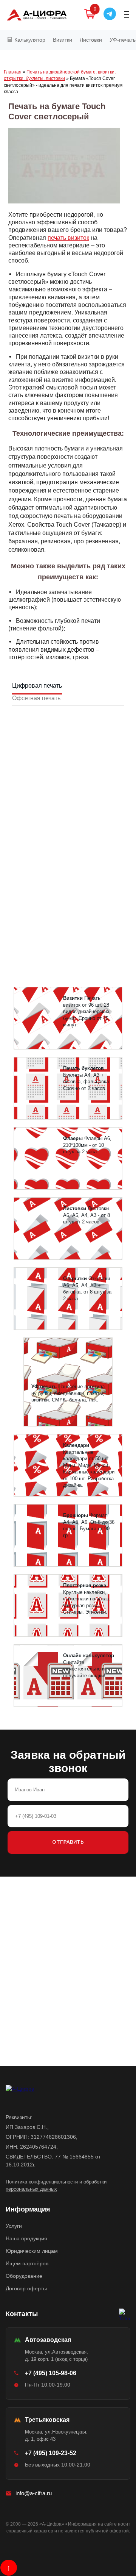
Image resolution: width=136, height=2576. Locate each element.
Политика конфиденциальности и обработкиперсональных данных (56, 2186)
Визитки (63, 40)
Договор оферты (26, 2288)
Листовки (91, 40)
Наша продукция (26, 2238)
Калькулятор (29, 40)
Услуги (14, 2226)
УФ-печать (123, 40)
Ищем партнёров (27, 2263)
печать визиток (68, 238)
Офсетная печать (36, 698)
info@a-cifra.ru (34, 2493)
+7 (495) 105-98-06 (51, 2373)
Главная (13, 72)
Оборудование (24, 2276)
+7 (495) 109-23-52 (51, 2453)
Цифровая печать (37, 686)
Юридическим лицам (32, 2251)
